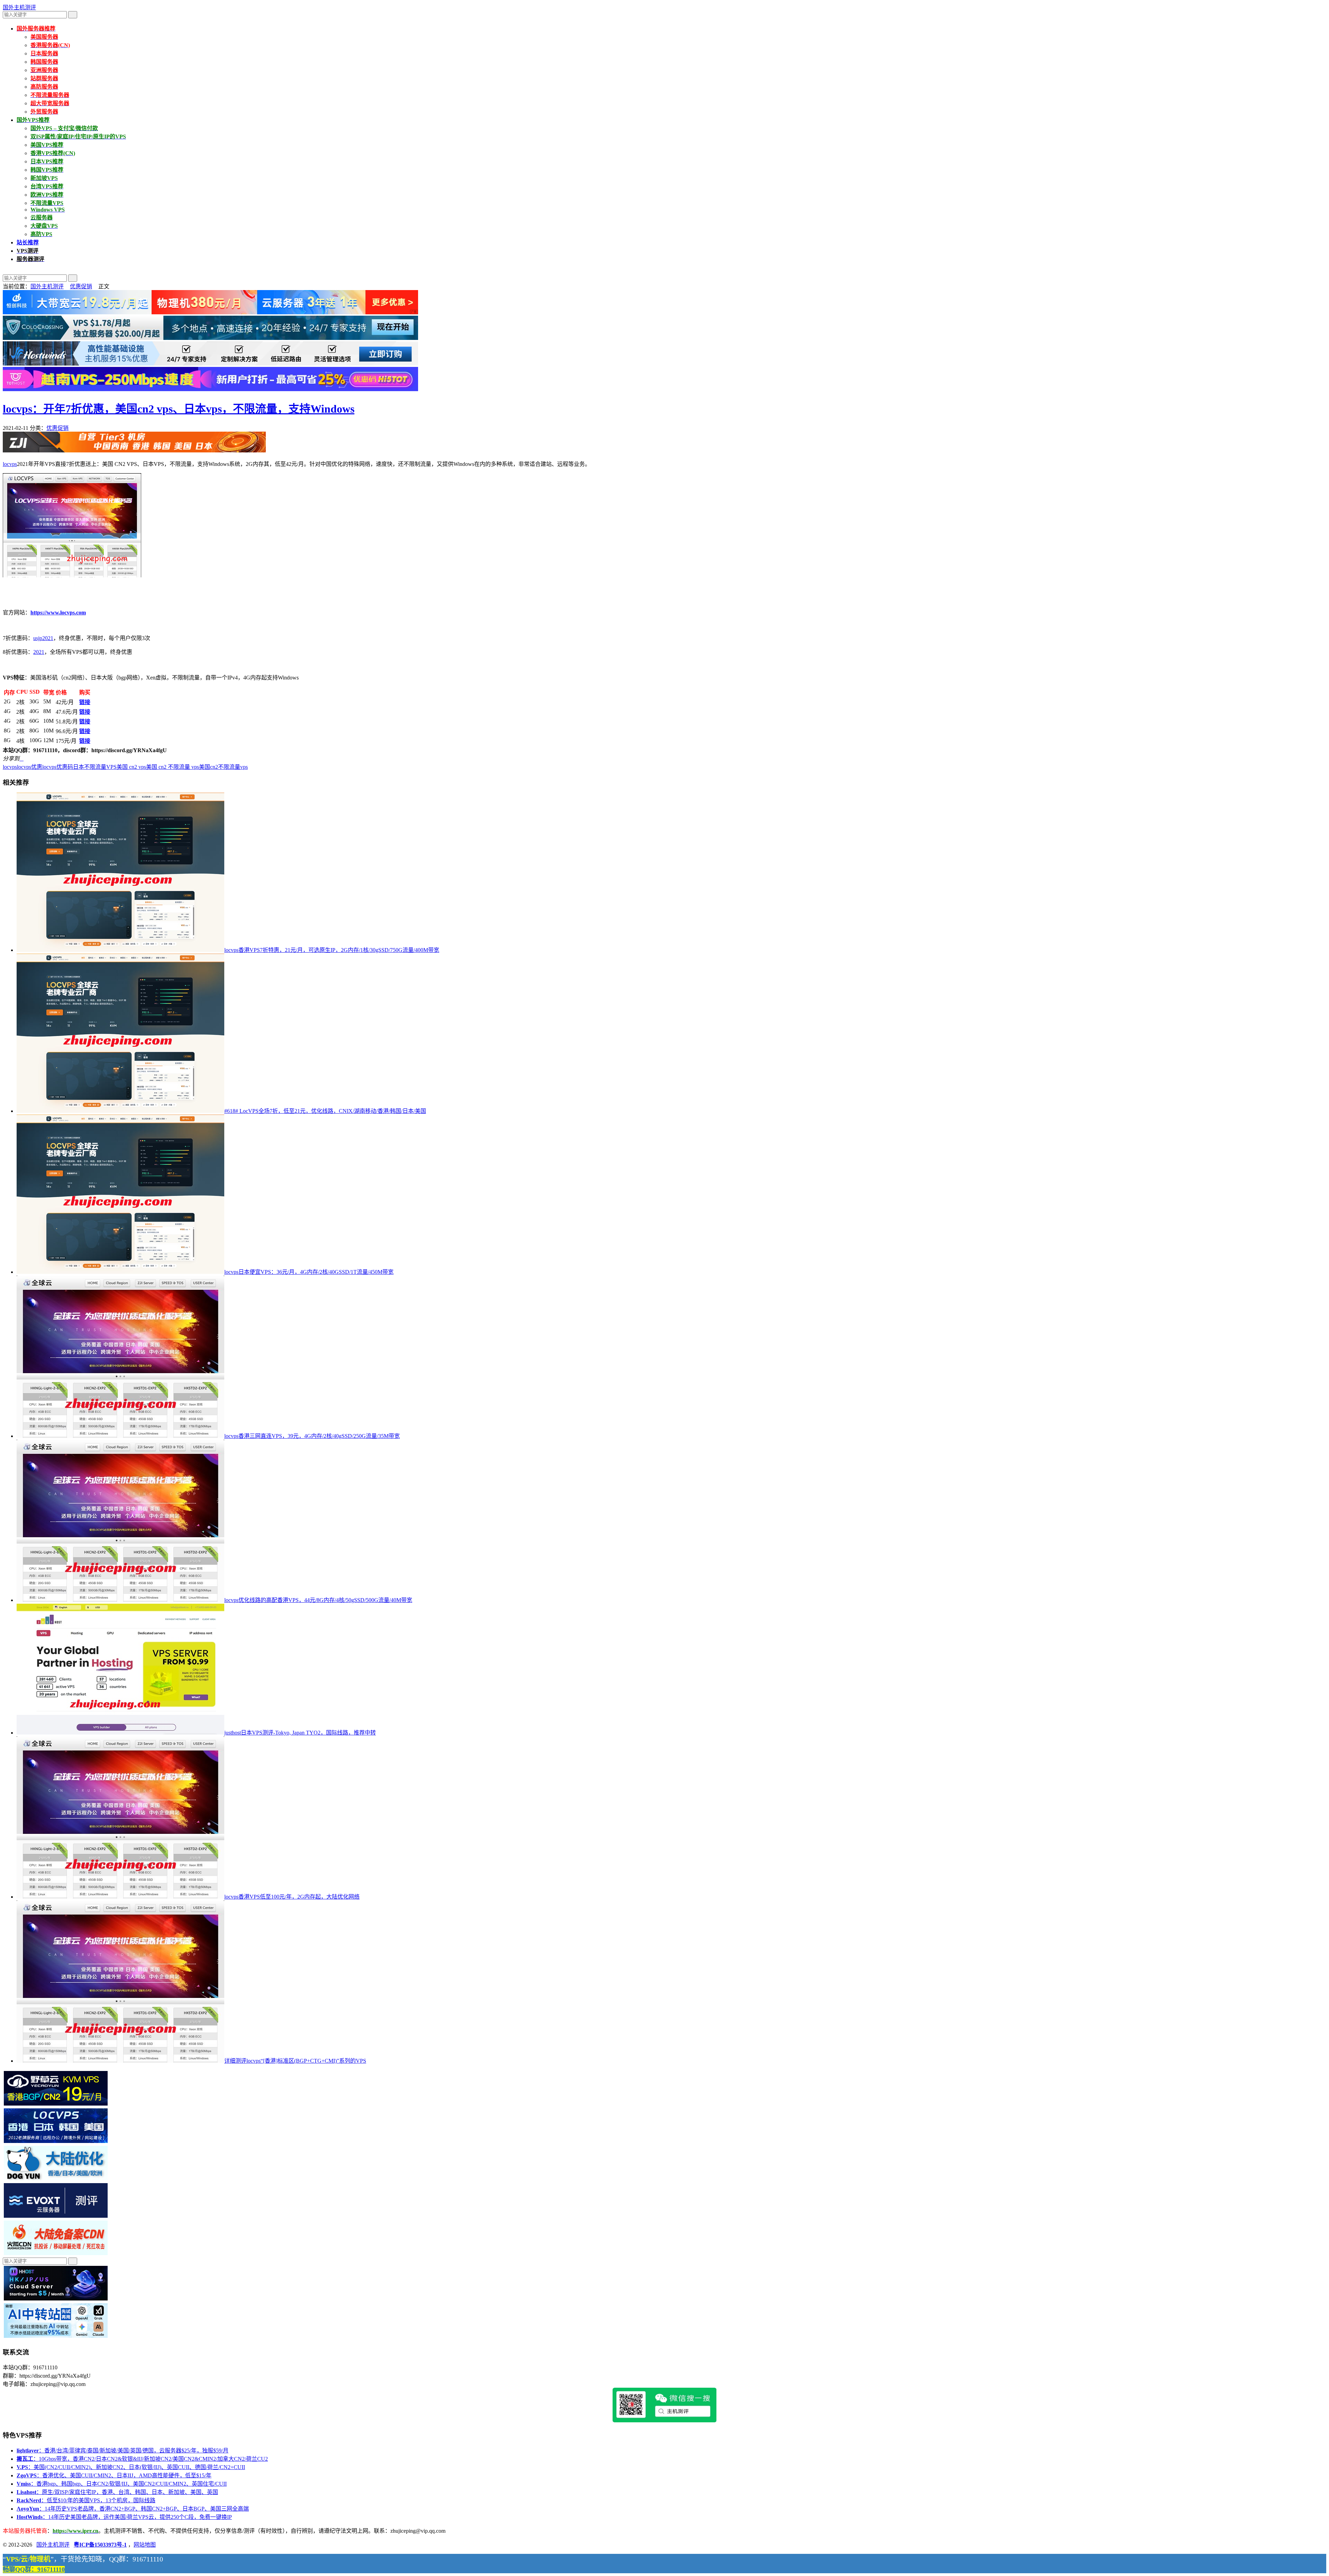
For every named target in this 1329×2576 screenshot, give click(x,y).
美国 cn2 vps (131, 767)
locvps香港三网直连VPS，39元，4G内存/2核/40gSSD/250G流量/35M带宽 (312, 1436)
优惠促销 (81, 286)
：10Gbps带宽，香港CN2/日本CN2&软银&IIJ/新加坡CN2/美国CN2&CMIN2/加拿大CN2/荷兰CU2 (142, 2459)
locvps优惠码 (58, 767)
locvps (10, 464)
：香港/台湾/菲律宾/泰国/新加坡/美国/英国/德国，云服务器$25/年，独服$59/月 (123, 2451)
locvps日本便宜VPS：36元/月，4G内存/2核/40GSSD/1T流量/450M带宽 (309, 1272)
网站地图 (145, 2545)
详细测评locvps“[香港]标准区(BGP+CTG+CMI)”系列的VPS (295, 2061)
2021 (39, 652)
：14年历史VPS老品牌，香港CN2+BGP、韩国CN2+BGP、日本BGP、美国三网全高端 (133, 2509)
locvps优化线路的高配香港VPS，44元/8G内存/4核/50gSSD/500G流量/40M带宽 (318, 1600)
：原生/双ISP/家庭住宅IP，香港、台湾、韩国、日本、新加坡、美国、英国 (117, 2492)
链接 (85, 702)
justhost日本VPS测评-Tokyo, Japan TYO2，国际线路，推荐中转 (300, 1733)
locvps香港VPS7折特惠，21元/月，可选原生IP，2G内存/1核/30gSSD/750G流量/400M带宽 (332, 950)
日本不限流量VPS (95, 767)
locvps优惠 (30, 767)
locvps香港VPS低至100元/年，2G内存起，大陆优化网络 (292, 1897)
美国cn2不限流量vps (223, 767)
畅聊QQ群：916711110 (34, 2569)
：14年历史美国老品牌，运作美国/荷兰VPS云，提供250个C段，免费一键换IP (124, 2517)
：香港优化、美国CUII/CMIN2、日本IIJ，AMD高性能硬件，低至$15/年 (114, 2475)
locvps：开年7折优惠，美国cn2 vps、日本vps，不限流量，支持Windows (179, 409)
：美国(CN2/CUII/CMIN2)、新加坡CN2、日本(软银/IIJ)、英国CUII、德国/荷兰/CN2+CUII (131, 2467)
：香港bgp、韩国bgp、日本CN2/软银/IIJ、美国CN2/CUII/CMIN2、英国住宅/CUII (122, 2484)
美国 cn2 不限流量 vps (173, 767)
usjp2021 (43, 638)
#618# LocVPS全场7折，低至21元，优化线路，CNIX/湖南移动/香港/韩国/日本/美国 (325, 1111)
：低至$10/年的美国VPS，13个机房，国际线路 (86, 2500)
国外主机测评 (19, 7)
